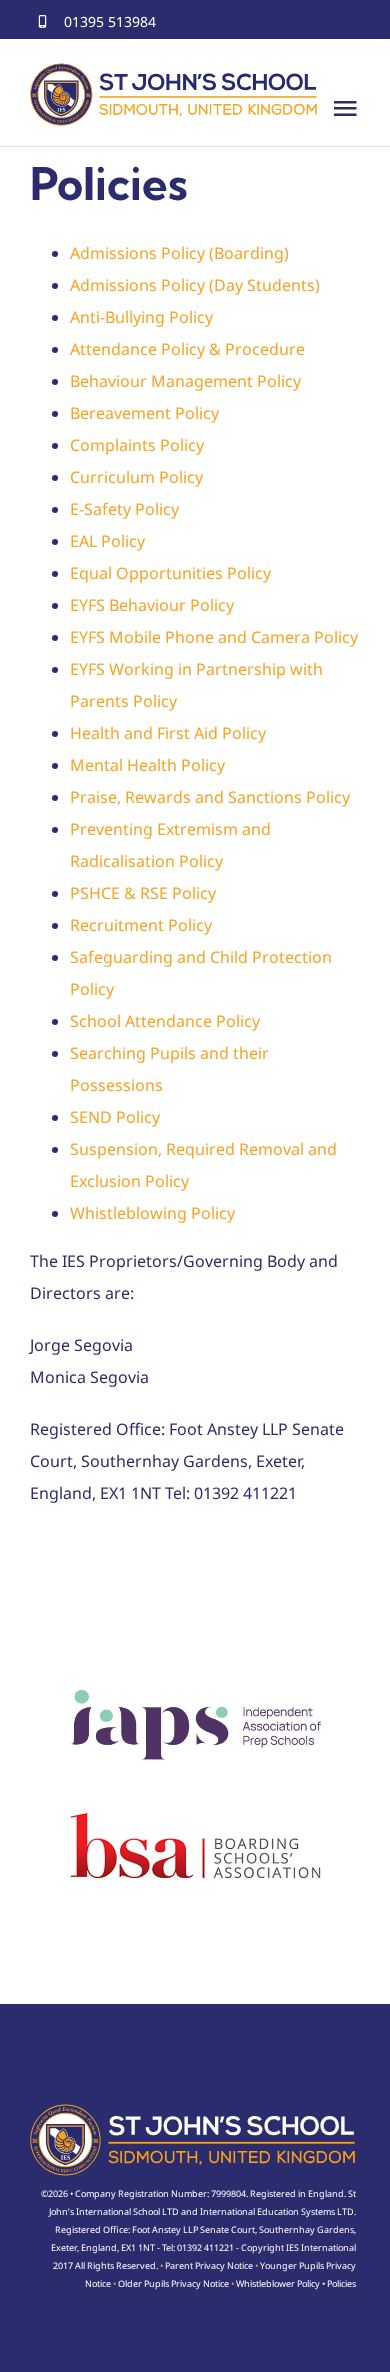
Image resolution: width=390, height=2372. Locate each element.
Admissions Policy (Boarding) (179, 253)
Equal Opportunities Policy (170, 573)
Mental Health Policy (147, 765)
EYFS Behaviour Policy (152, 605)
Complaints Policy (137, 445)
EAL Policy (107, 541)
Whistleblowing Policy (152, 1213)
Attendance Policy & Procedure (187, 349)
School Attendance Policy (165, 1021)
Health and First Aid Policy (168, 733)
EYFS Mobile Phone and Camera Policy (214, 637)
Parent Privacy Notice (209, 2265)
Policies (341, 2283)
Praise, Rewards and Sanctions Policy (210, 797)
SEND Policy (115, 1117)
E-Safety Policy (124, 509)
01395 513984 (110, 21)
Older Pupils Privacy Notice (173, 2283)
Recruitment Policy (141, 925)
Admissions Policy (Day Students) (195, 285)
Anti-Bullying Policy (141, 317)
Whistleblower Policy (278, 2283)
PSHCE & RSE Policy (143, 893)
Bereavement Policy (144, 413)
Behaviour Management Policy (185, 381)
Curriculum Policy (136, 477)
